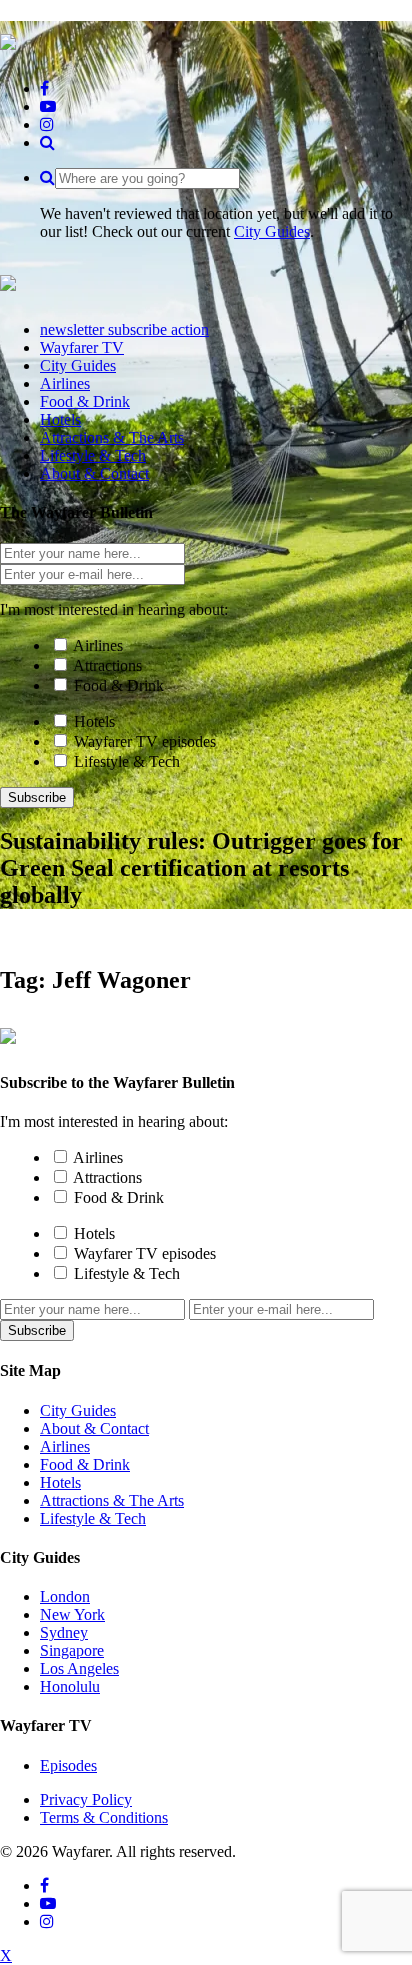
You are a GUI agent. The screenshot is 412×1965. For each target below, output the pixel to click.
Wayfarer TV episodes (145, 741)
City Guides (272, 231)
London (65, 1596)
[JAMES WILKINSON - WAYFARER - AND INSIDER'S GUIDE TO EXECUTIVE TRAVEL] (8, 39)
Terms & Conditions (104, 1817)
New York (72, 1614)
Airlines (98, 645)
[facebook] (44, 88)
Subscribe (37, 797)
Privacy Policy (86, 1799)
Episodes (68, 1765)
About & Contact (94, 1428)
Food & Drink (119, 685)
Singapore (72, 1650)
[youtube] (48, 106)
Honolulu (70, 1686)
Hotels (94, 721)
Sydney (64, 1632)
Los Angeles (79, 1668)
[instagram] (47, 124)
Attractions (107, 665)
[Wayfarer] (8, 1033)
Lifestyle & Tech (127, 761)
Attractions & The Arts (112, 1500)
